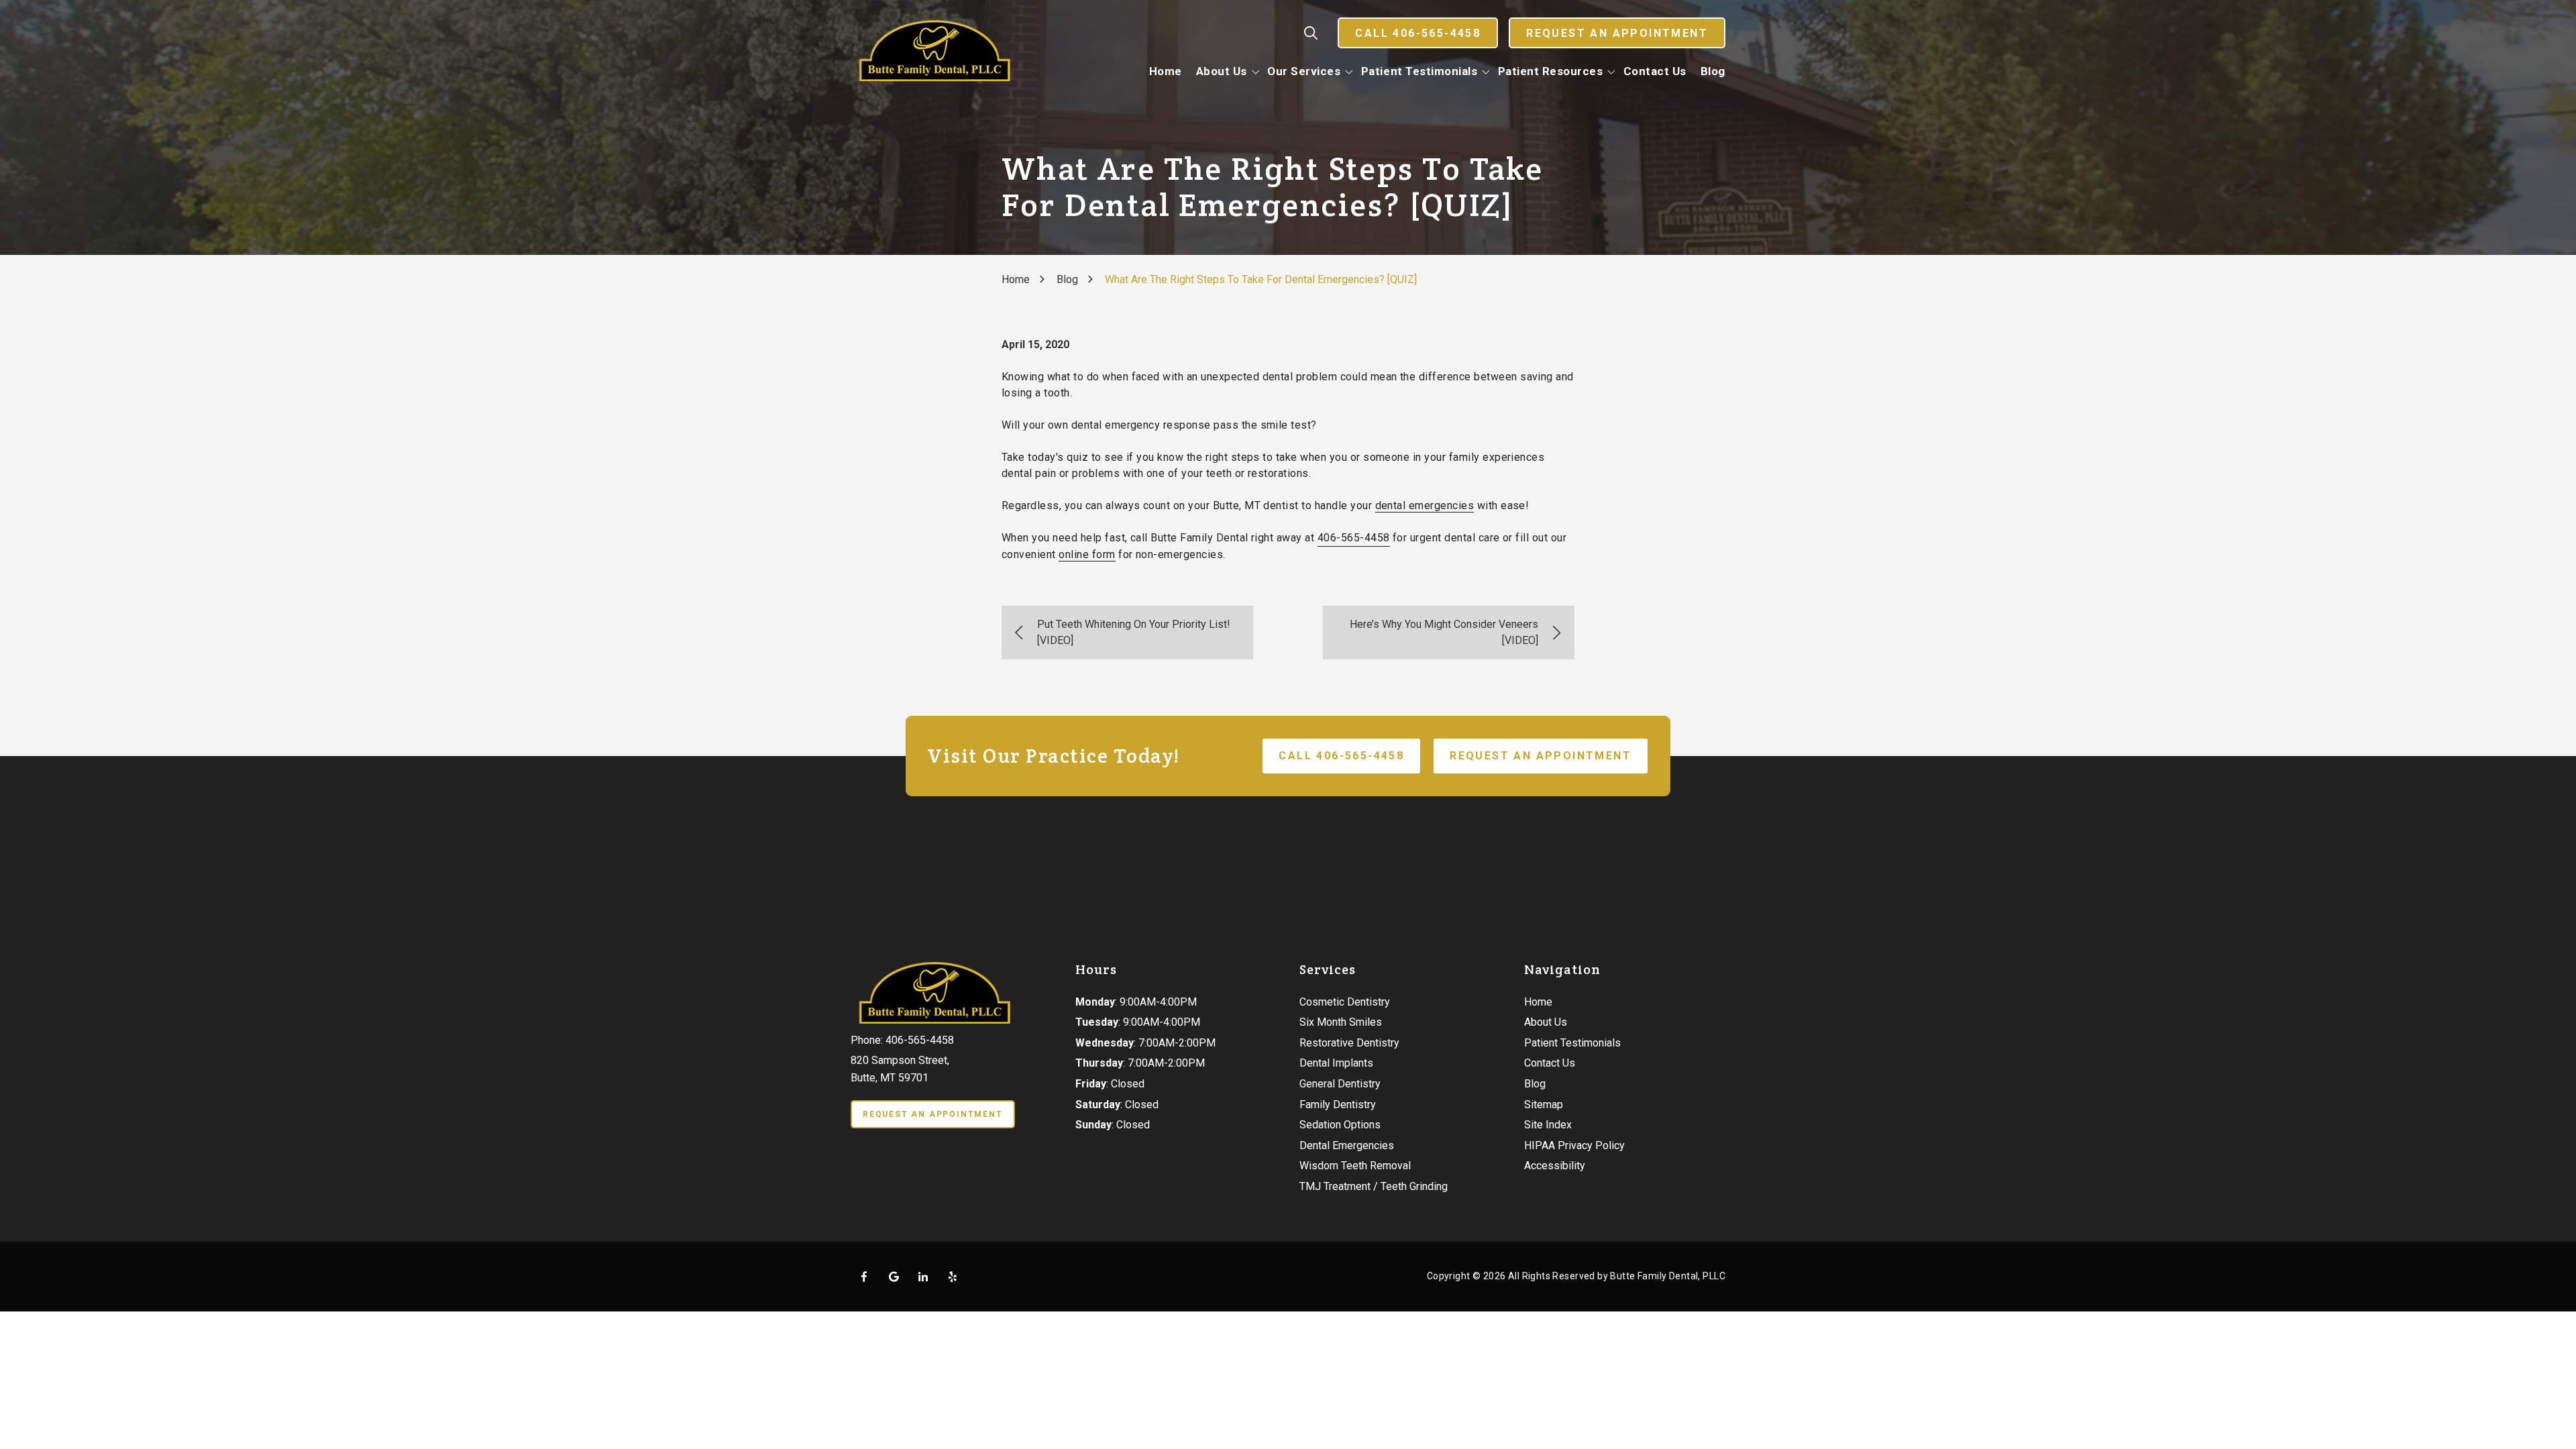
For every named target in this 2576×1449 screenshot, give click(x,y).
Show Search (1311, 33)
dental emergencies (1425, 505)
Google (894, 1277)
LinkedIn (923, 1277)
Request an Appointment (1617, 33)
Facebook (864, 1277)
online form (1087, 554)
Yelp (953, 1277)
